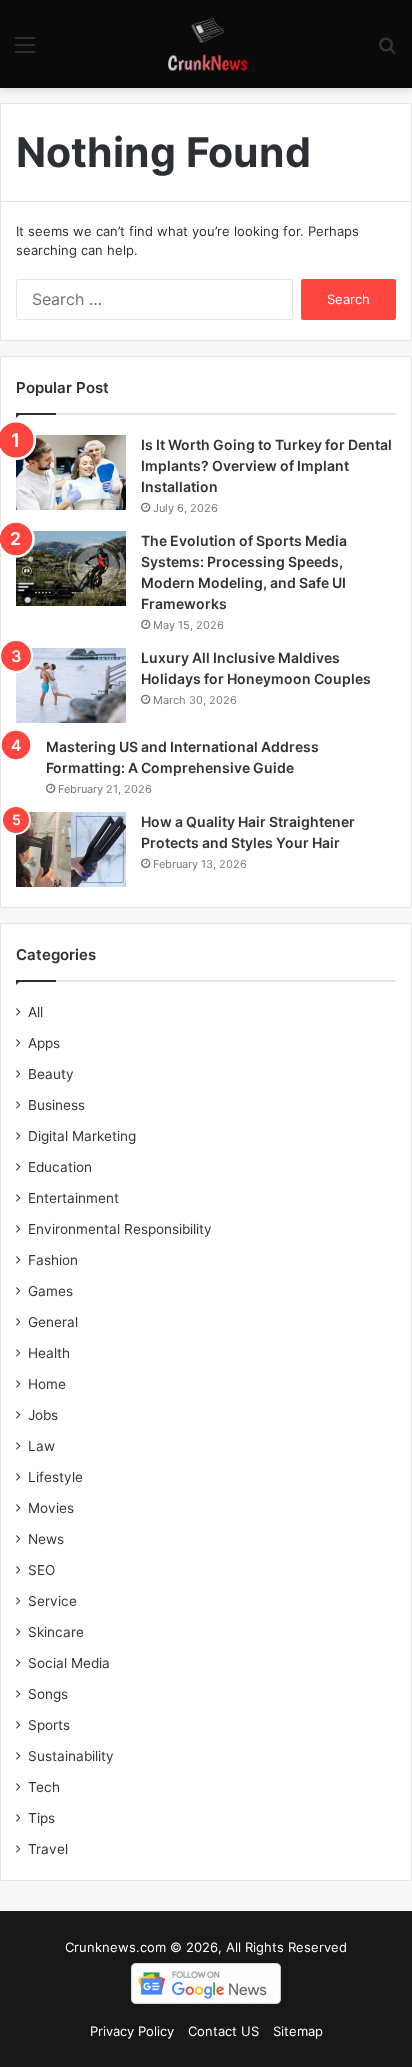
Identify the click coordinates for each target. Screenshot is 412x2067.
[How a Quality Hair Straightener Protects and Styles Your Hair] (71, 849)
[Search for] (387, 51)
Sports (49, 1725)
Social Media (69, 1663)
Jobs (43, 1415)
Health (49, 1353)
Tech (44, 1787)
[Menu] (25, 51)
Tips (41, 1818)
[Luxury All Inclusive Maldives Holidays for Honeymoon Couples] (71, 685)
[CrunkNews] (205, 44)
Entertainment (73, 1198)
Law (41, 1446)
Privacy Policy (132, 2031)
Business (56, 1105)
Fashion (53, 1260)
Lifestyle (55, 1477)
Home (47, 1384)
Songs (48, 1694)
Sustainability (71, 1756)
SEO (41, 1570)
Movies (51, 1508)
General (53, 1322)
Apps (44, 1043)
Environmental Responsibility (120, 1229)
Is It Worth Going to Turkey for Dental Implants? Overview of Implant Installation (266, 465)
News (46, 1539)
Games (50, 1291)
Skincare (56, 1632)
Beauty (51, 1074)
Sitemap (298, 2031)
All (35, 1012)
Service (52, 1601)
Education (60, 1167)
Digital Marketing (82, 1136)
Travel (48, 1849)
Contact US (223, 2031)
